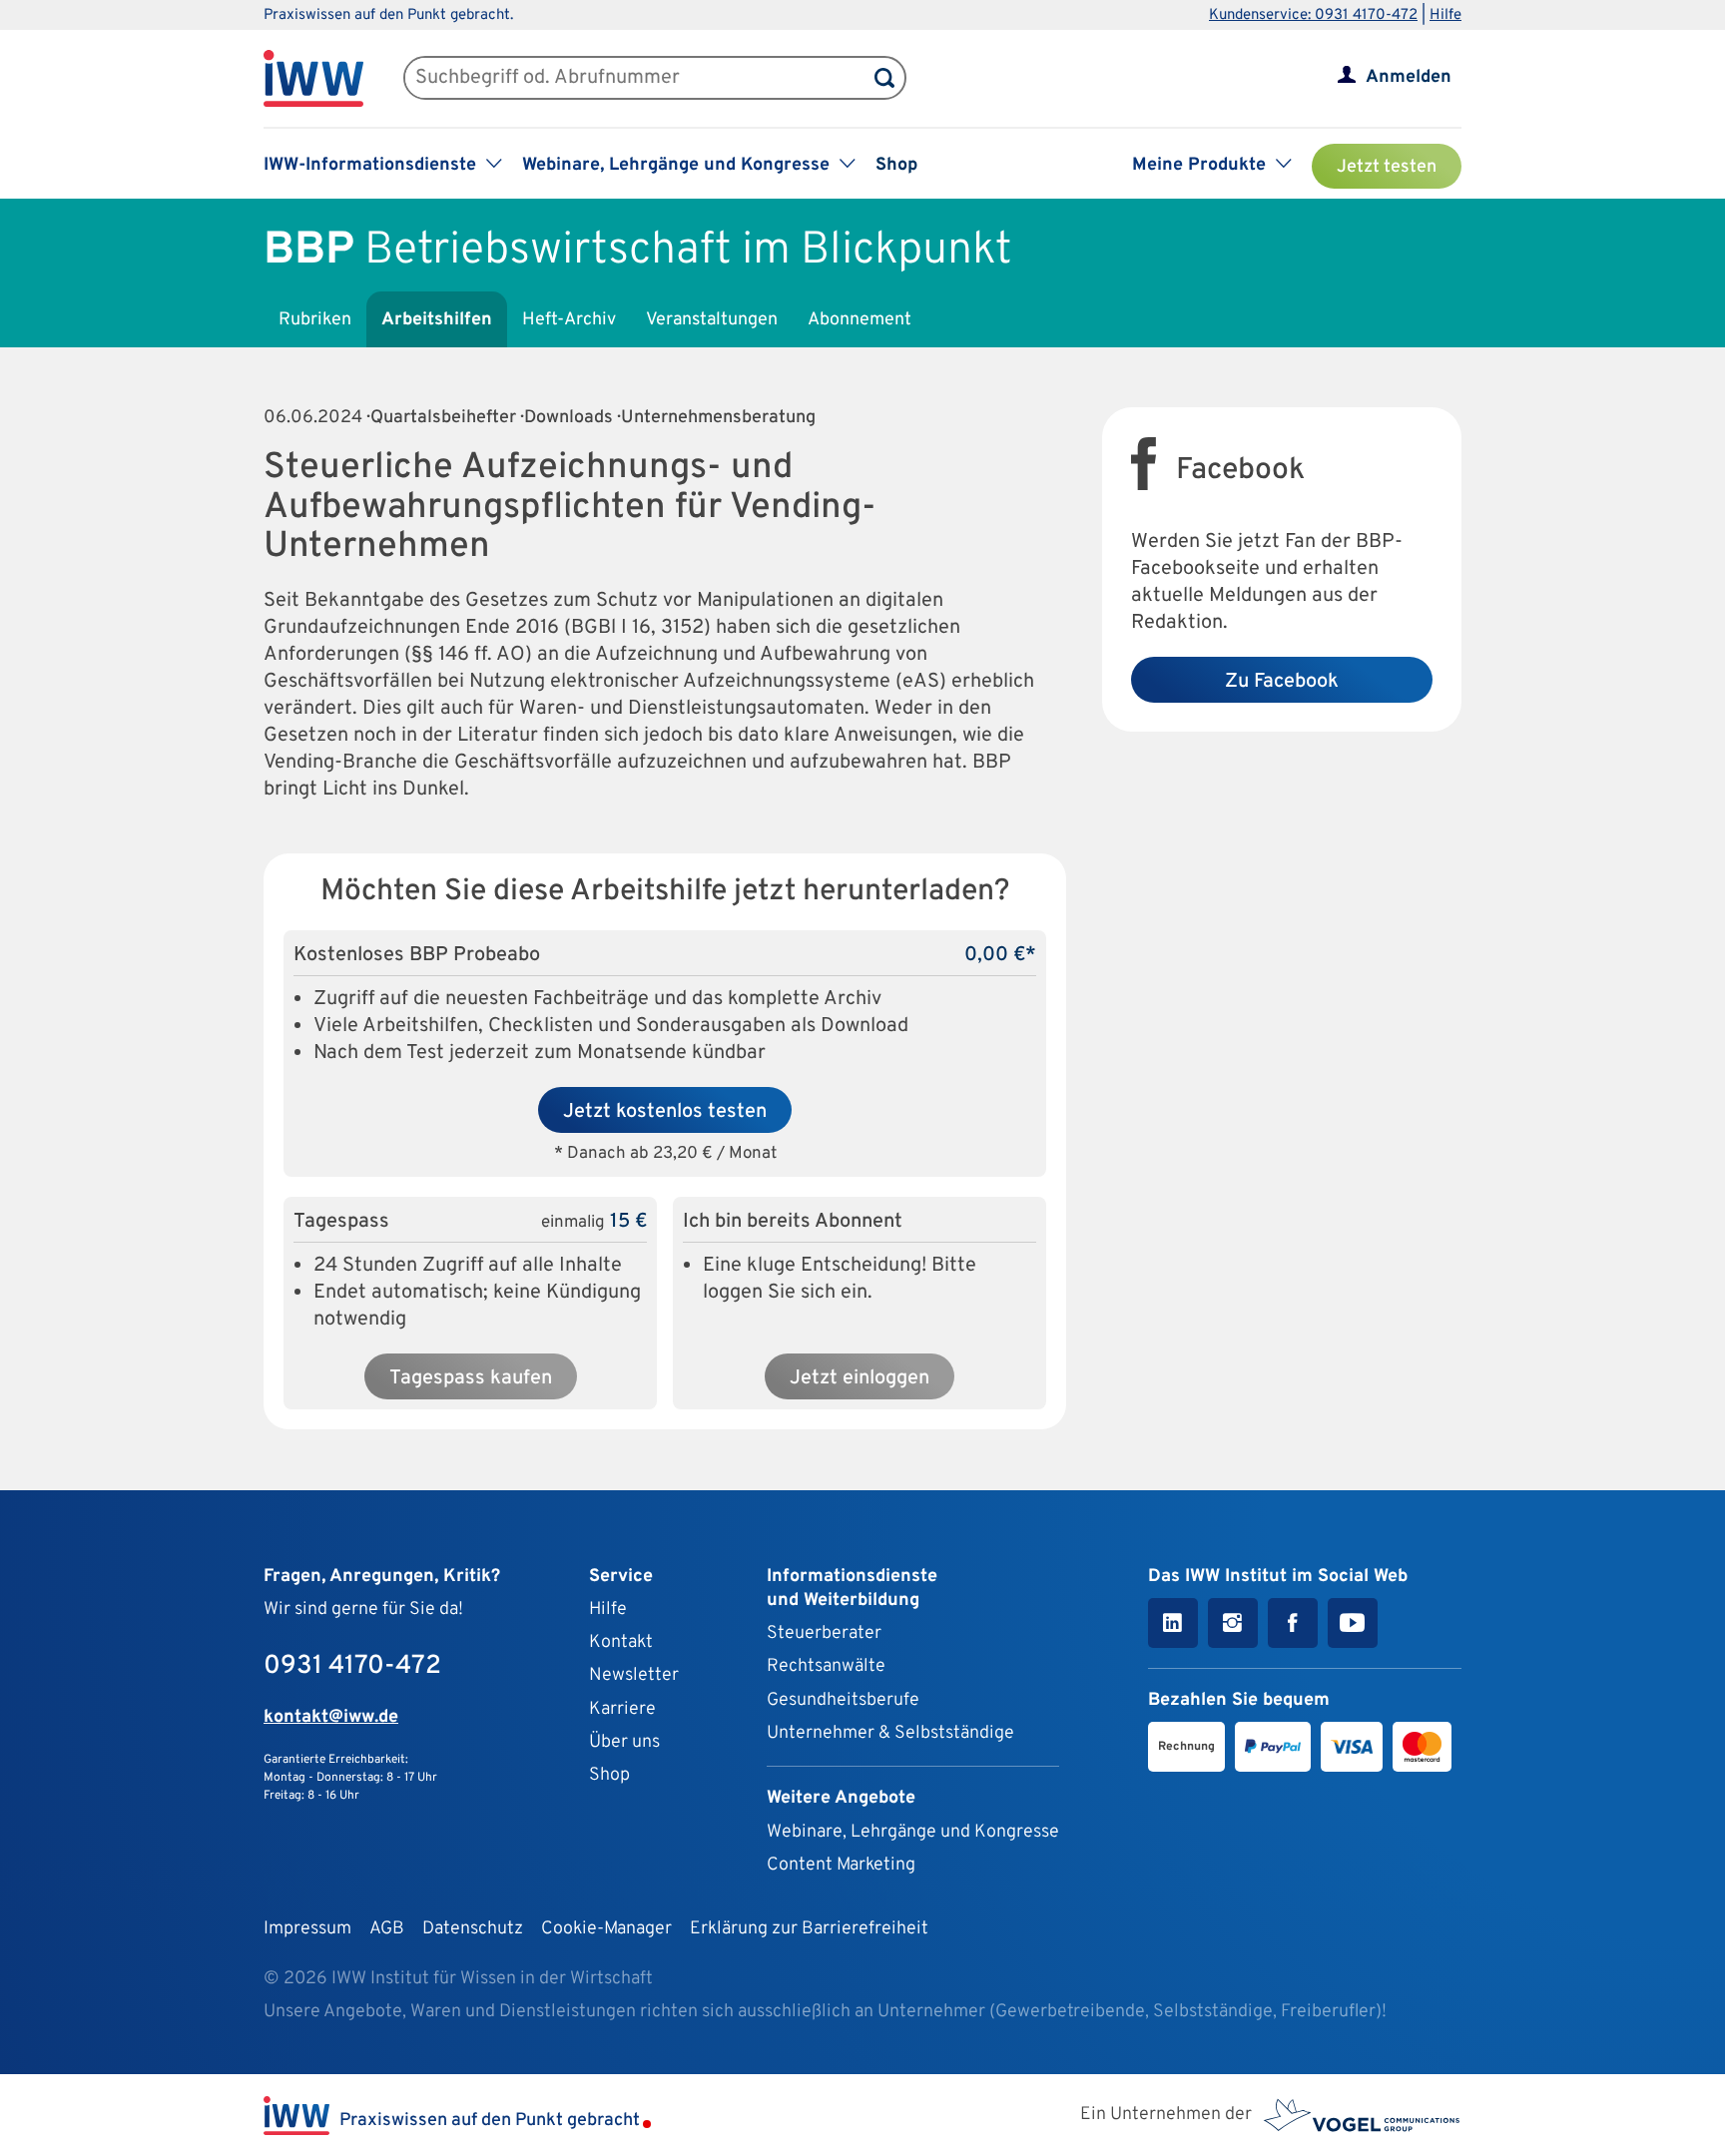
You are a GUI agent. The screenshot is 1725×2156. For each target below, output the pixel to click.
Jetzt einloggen (860, 1378)
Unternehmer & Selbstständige (890, 1733)
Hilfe (1445, 15)
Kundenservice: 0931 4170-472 (1313, 15)
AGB (387, 1929)
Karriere (622, 1709)
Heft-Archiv (569, 320)
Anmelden (1409, 77)
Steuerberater (824, 1633)
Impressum (307, 1929)
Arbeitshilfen (437, 320)
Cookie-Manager (606, 1929)
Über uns (624, 1742)
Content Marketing (841, 1865)
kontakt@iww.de (331, 1717)
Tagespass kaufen (471, 1378)
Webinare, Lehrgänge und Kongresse (913, 1832)
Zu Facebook (1282, 682)
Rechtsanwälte (826, 1666)
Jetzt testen (1387, 167)
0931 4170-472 (352, 1666)
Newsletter (634, 1675)
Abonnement (860, 320)
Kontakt (621, 1642)
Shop (896, 165)
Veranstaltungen (712, 320)
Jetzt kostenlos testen (665, 1112)
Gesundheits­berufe (843, 1700)
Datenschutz (473, 1929)
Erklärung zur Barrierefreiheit (809, 1929)
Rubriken (315, 320)
